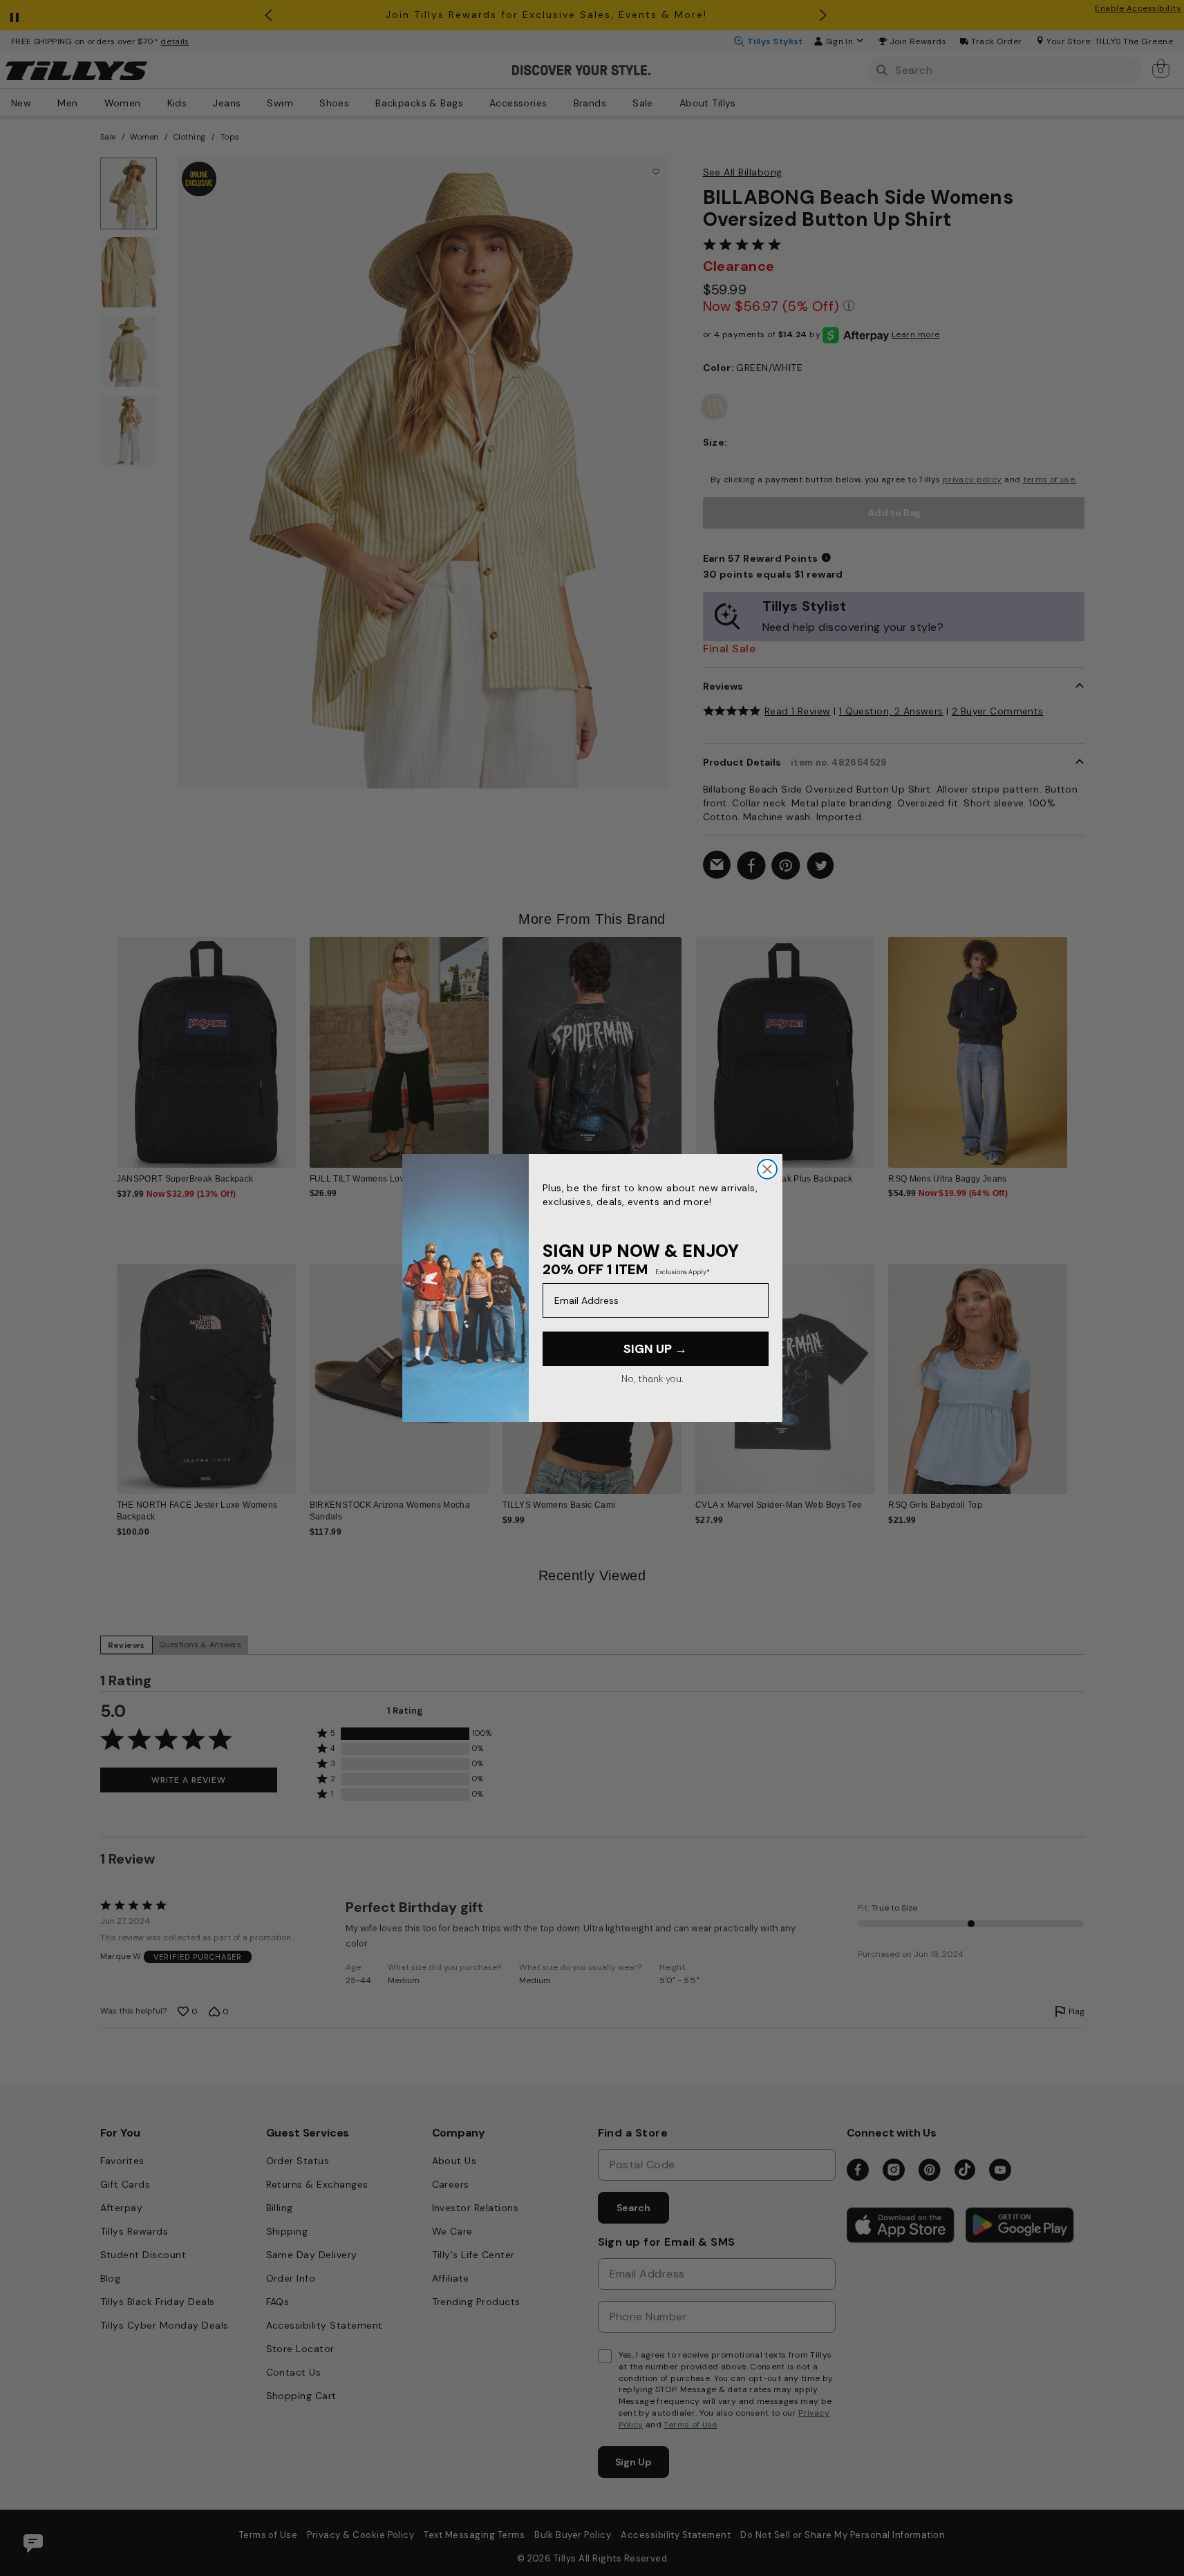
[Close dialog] (767, 1169)
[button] (1077, 1042)
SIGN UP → (655, 1349)
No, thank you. (652, 1379)
